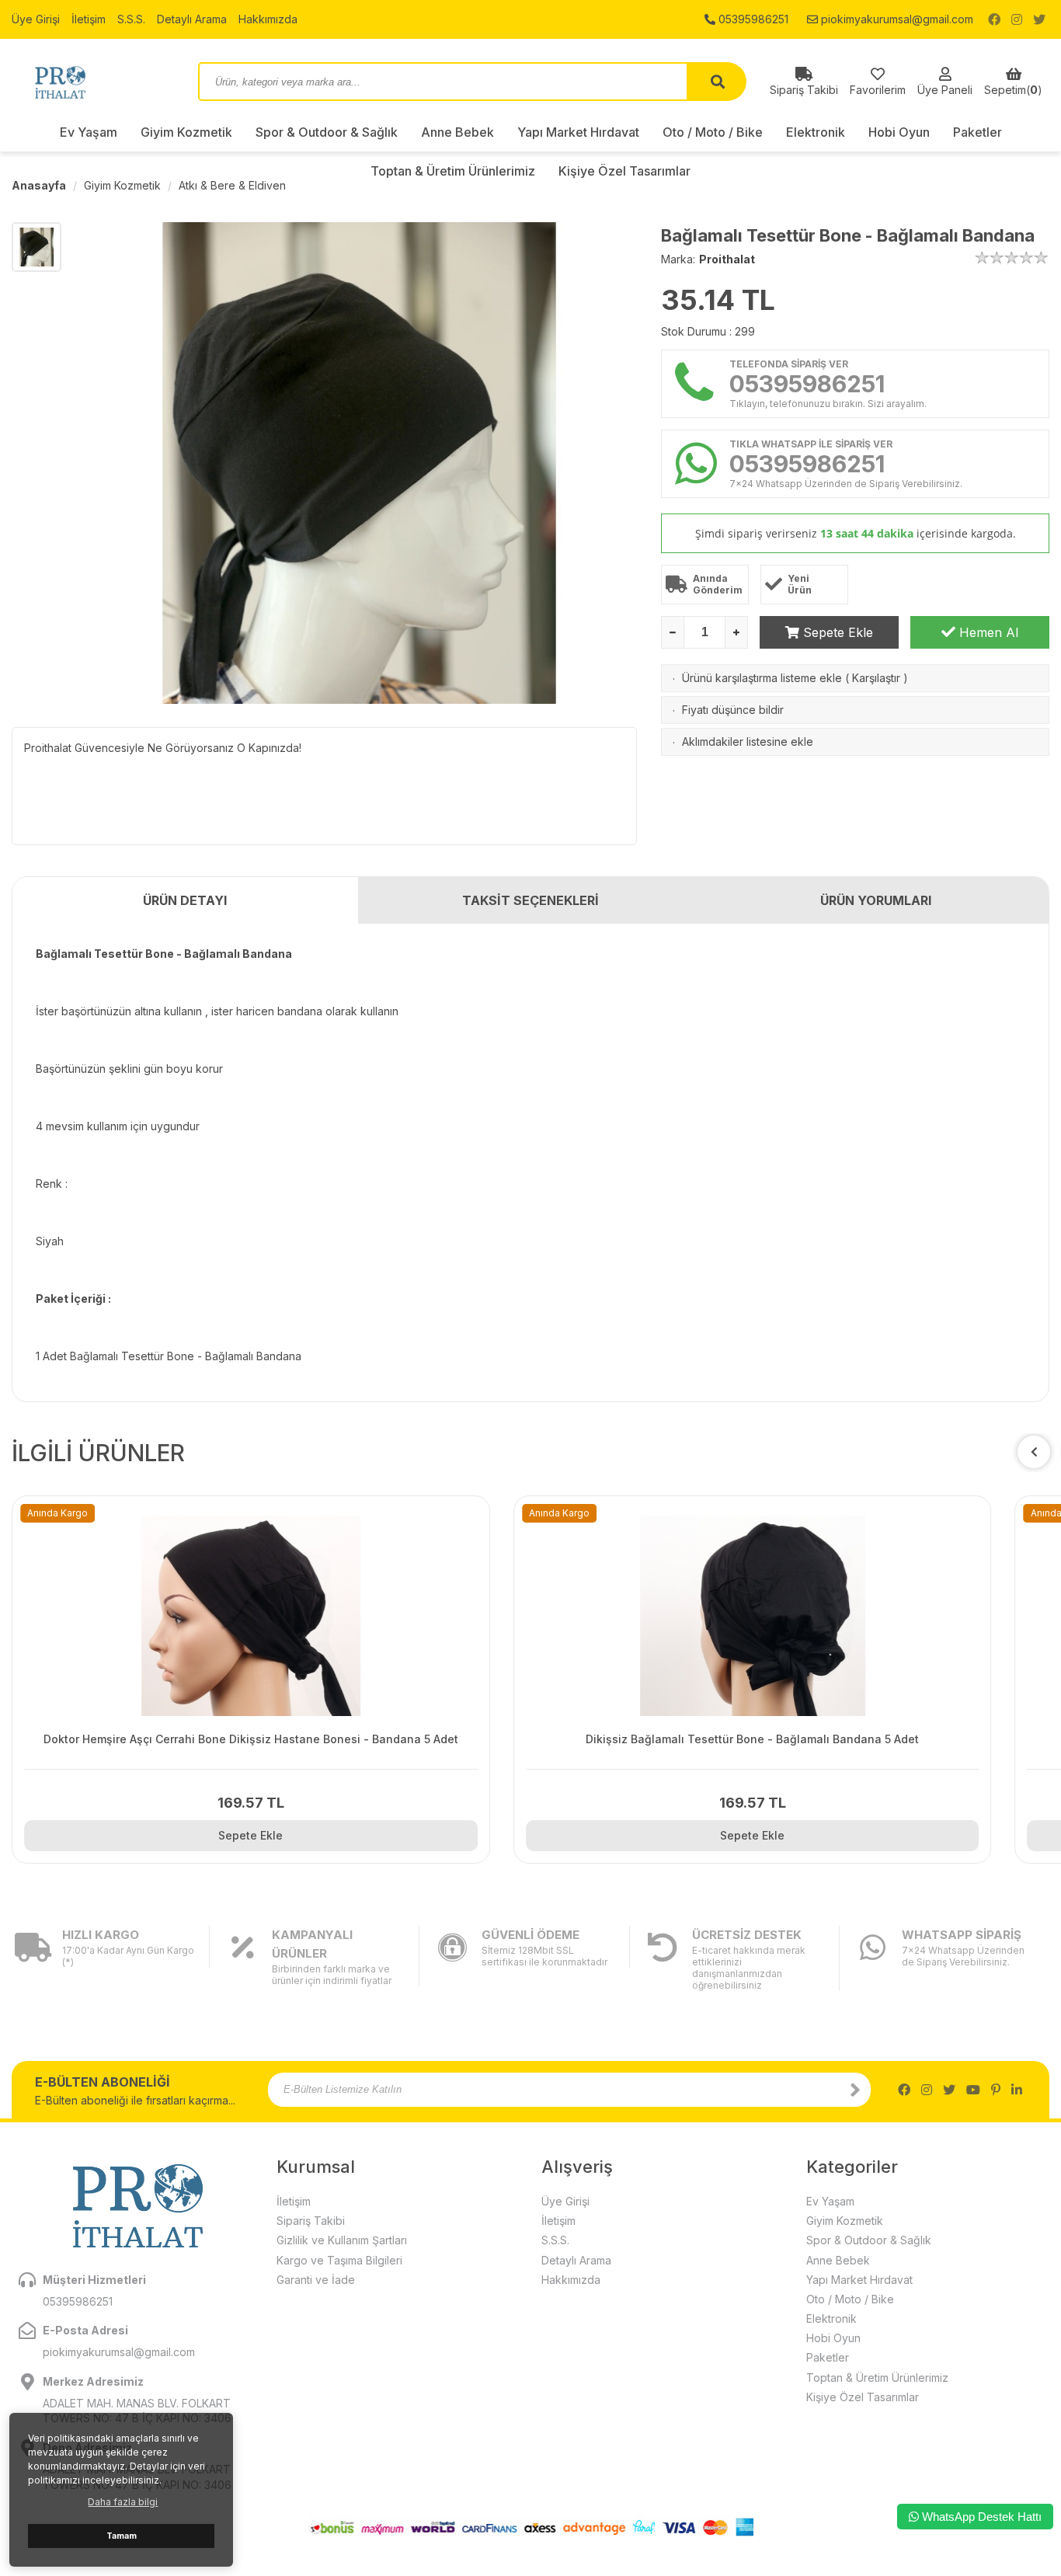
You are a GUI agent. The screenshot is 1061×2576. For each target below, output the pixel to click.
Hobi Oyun (899, 132)
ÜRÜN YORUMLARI (876, 900)
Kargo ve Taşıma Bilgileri (339, 2260)
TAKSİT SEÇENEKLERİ (530, 900)
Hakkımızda (268, 19)
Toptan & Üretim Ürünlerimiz (877, 2378)
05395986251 (752, 19)
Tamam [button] (122, 2536)
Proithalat (727, 259)
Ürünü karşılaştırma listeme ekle (762, 678)
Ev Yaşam (89, 132)
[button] (1034, 1452)
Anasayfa (39, 185)
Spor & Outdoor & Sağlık (327, 132)
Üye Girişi (36, 19)
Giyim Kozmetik (186, 132)
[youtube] (973, 2090)
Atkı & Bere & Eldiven (232, 185)
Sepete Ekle (836, 632)
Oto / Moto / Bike (713, 132)
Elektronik (816, 132)
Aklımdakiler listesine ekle (748, 741)
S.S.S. (131, 19)
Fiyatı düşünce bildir (733, 710)
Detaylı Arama (192, 19)
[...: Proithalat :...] (93, 82)
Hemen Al (987, 632)
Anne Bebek (457, 132)
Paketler (978, 132)
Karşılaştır (876, 678)
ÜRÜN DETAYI (185, 900)
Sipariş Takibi (311, 2221)
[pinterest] (996, 2090)
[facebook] (994, 19)
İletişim (89, 19)
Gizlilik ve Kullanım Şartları (342, 2240)
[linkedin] (1017, 2090)
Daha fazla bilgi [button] (123, 2502)
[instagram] (1017, 19)
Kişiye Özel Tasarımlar (863, 2397)
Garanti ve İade (316, 2280)
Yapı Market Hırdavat (578, 132)
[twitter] (1039, 19)
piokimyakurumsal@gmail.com (896, 19)
